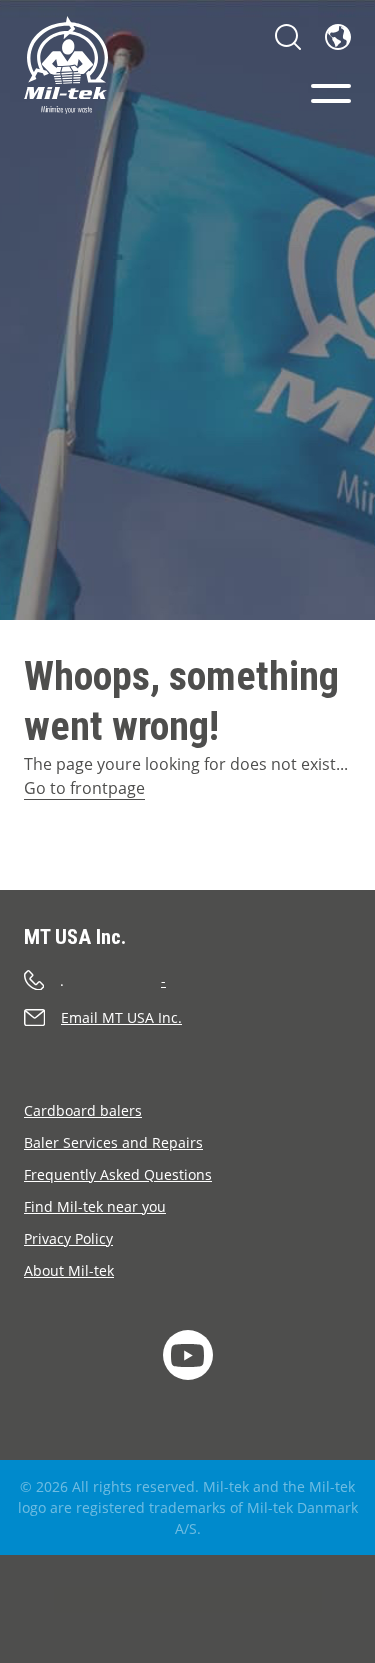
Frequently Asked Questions (118, 1174)
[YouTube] (188, 1355)
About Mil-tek (69, 1270)
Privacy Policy (68, 1238)
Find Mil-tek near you (95, 1206)
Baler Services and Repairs (113, 1142)
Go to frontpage (84, 788)
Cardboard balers (83, 1110)
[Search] (288, 37)
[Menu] (331, 93)
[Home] (66, 65)
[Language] (338, 37)
